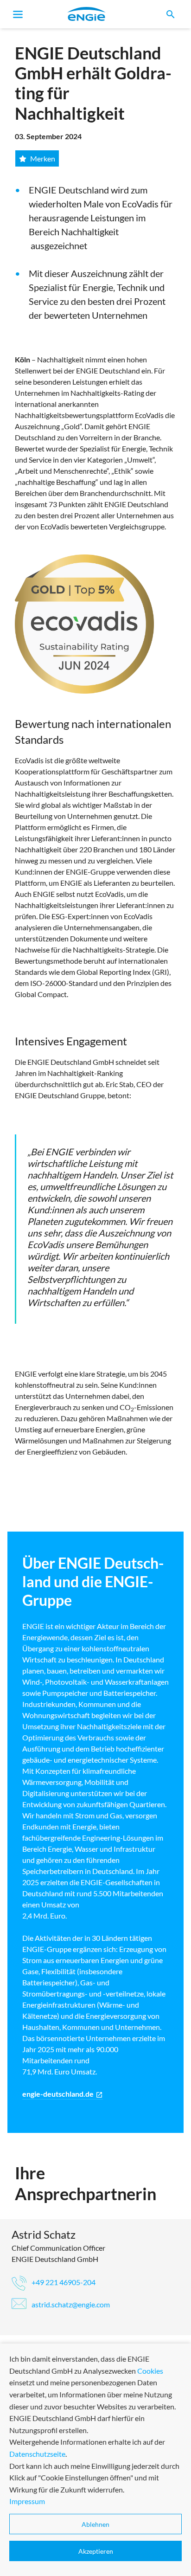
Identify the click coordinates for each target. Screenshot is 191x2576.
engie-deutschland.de (63, 2094)
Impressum (27, 2501)
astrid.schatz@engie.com (70, 2304)
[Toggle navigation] (18, 14)
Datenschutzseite (37, 2454)
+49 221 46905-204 (63, 2282)
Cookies (150, 2371)
